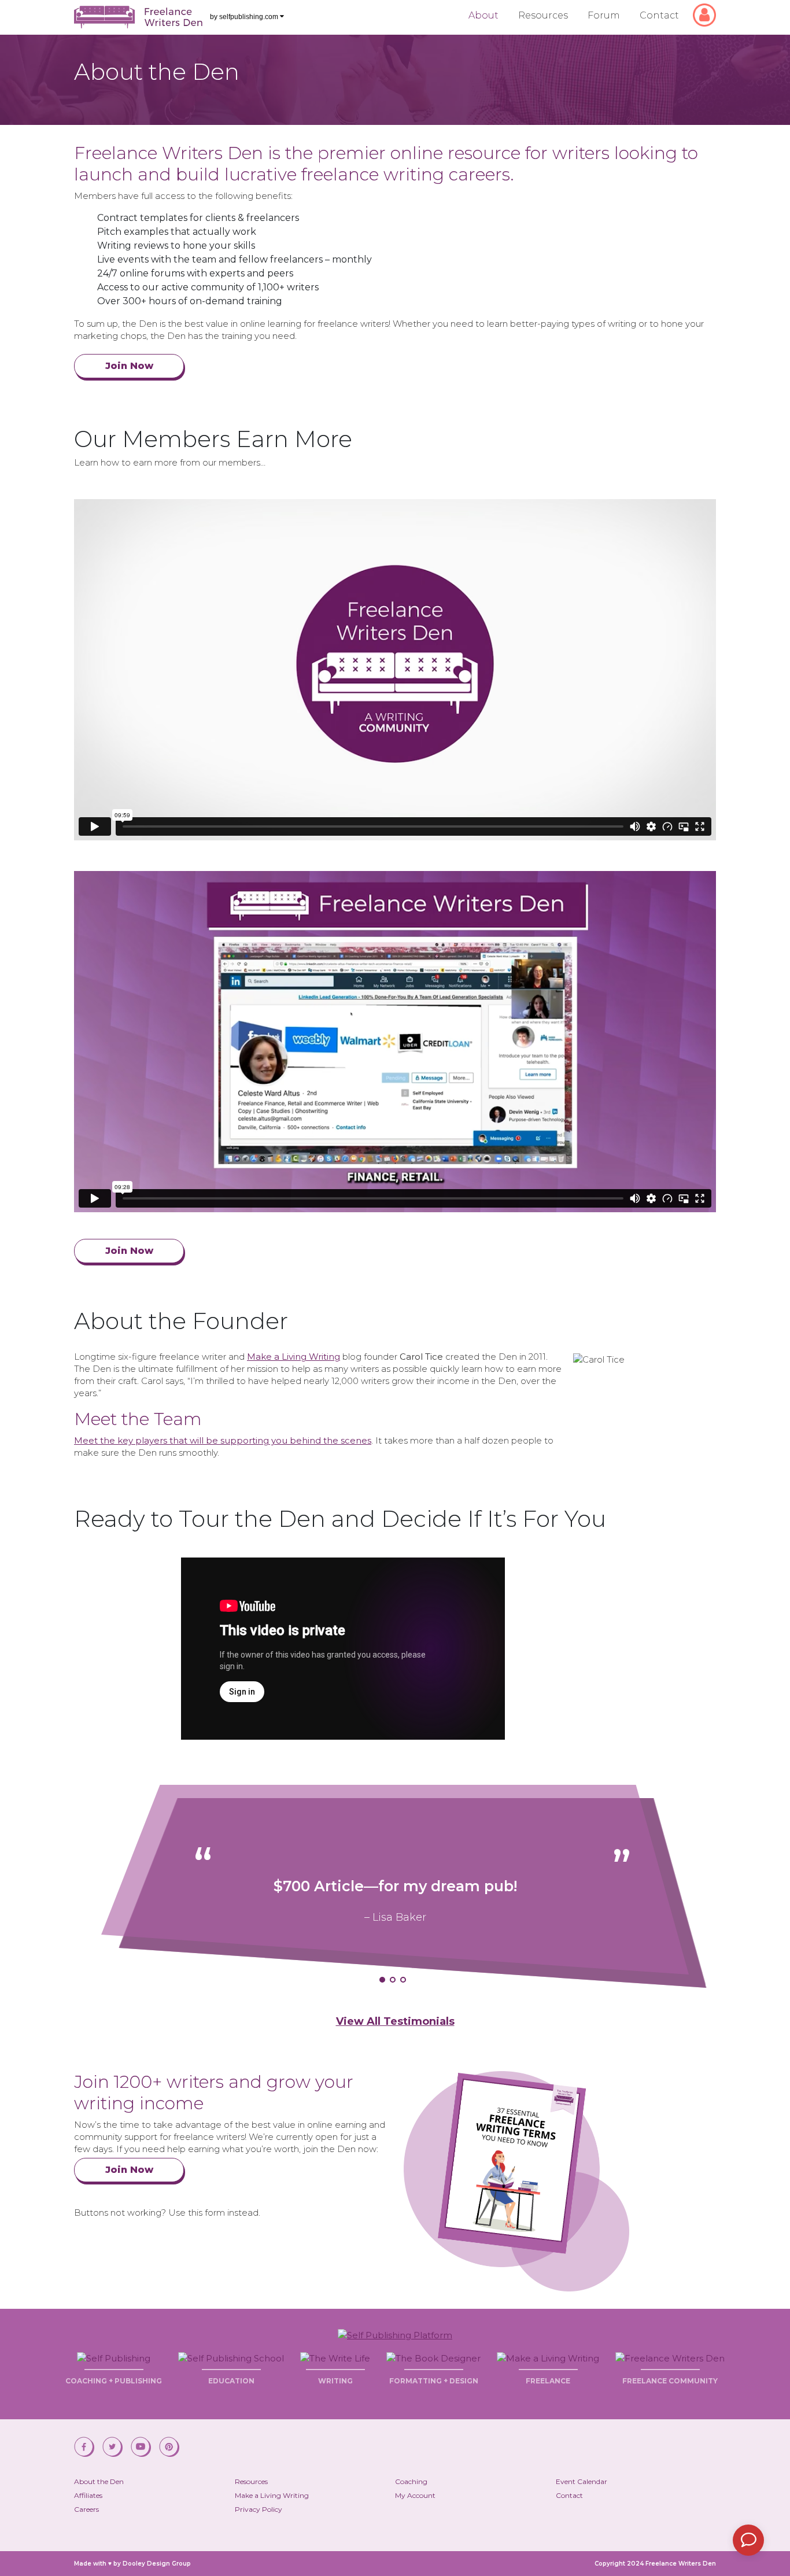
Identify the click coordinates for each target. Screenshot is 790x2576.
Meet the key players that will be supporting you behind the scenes (223, 1440)
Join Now (129, 366)
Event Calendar (582, 2481)
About (483, 15)
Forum (604, 15)
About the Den (99, 2481)
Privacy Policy (259, 2509)
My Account (415, 2495)
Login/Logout (709, 10)
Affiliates (88, 2495)
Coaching (411, 2481)
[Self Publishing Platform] (395, 2334)
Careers (86, 2509)
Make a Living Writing (294, 1357)
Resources (543, 15)
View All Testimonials (395, 2022)
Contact (659, 15)
